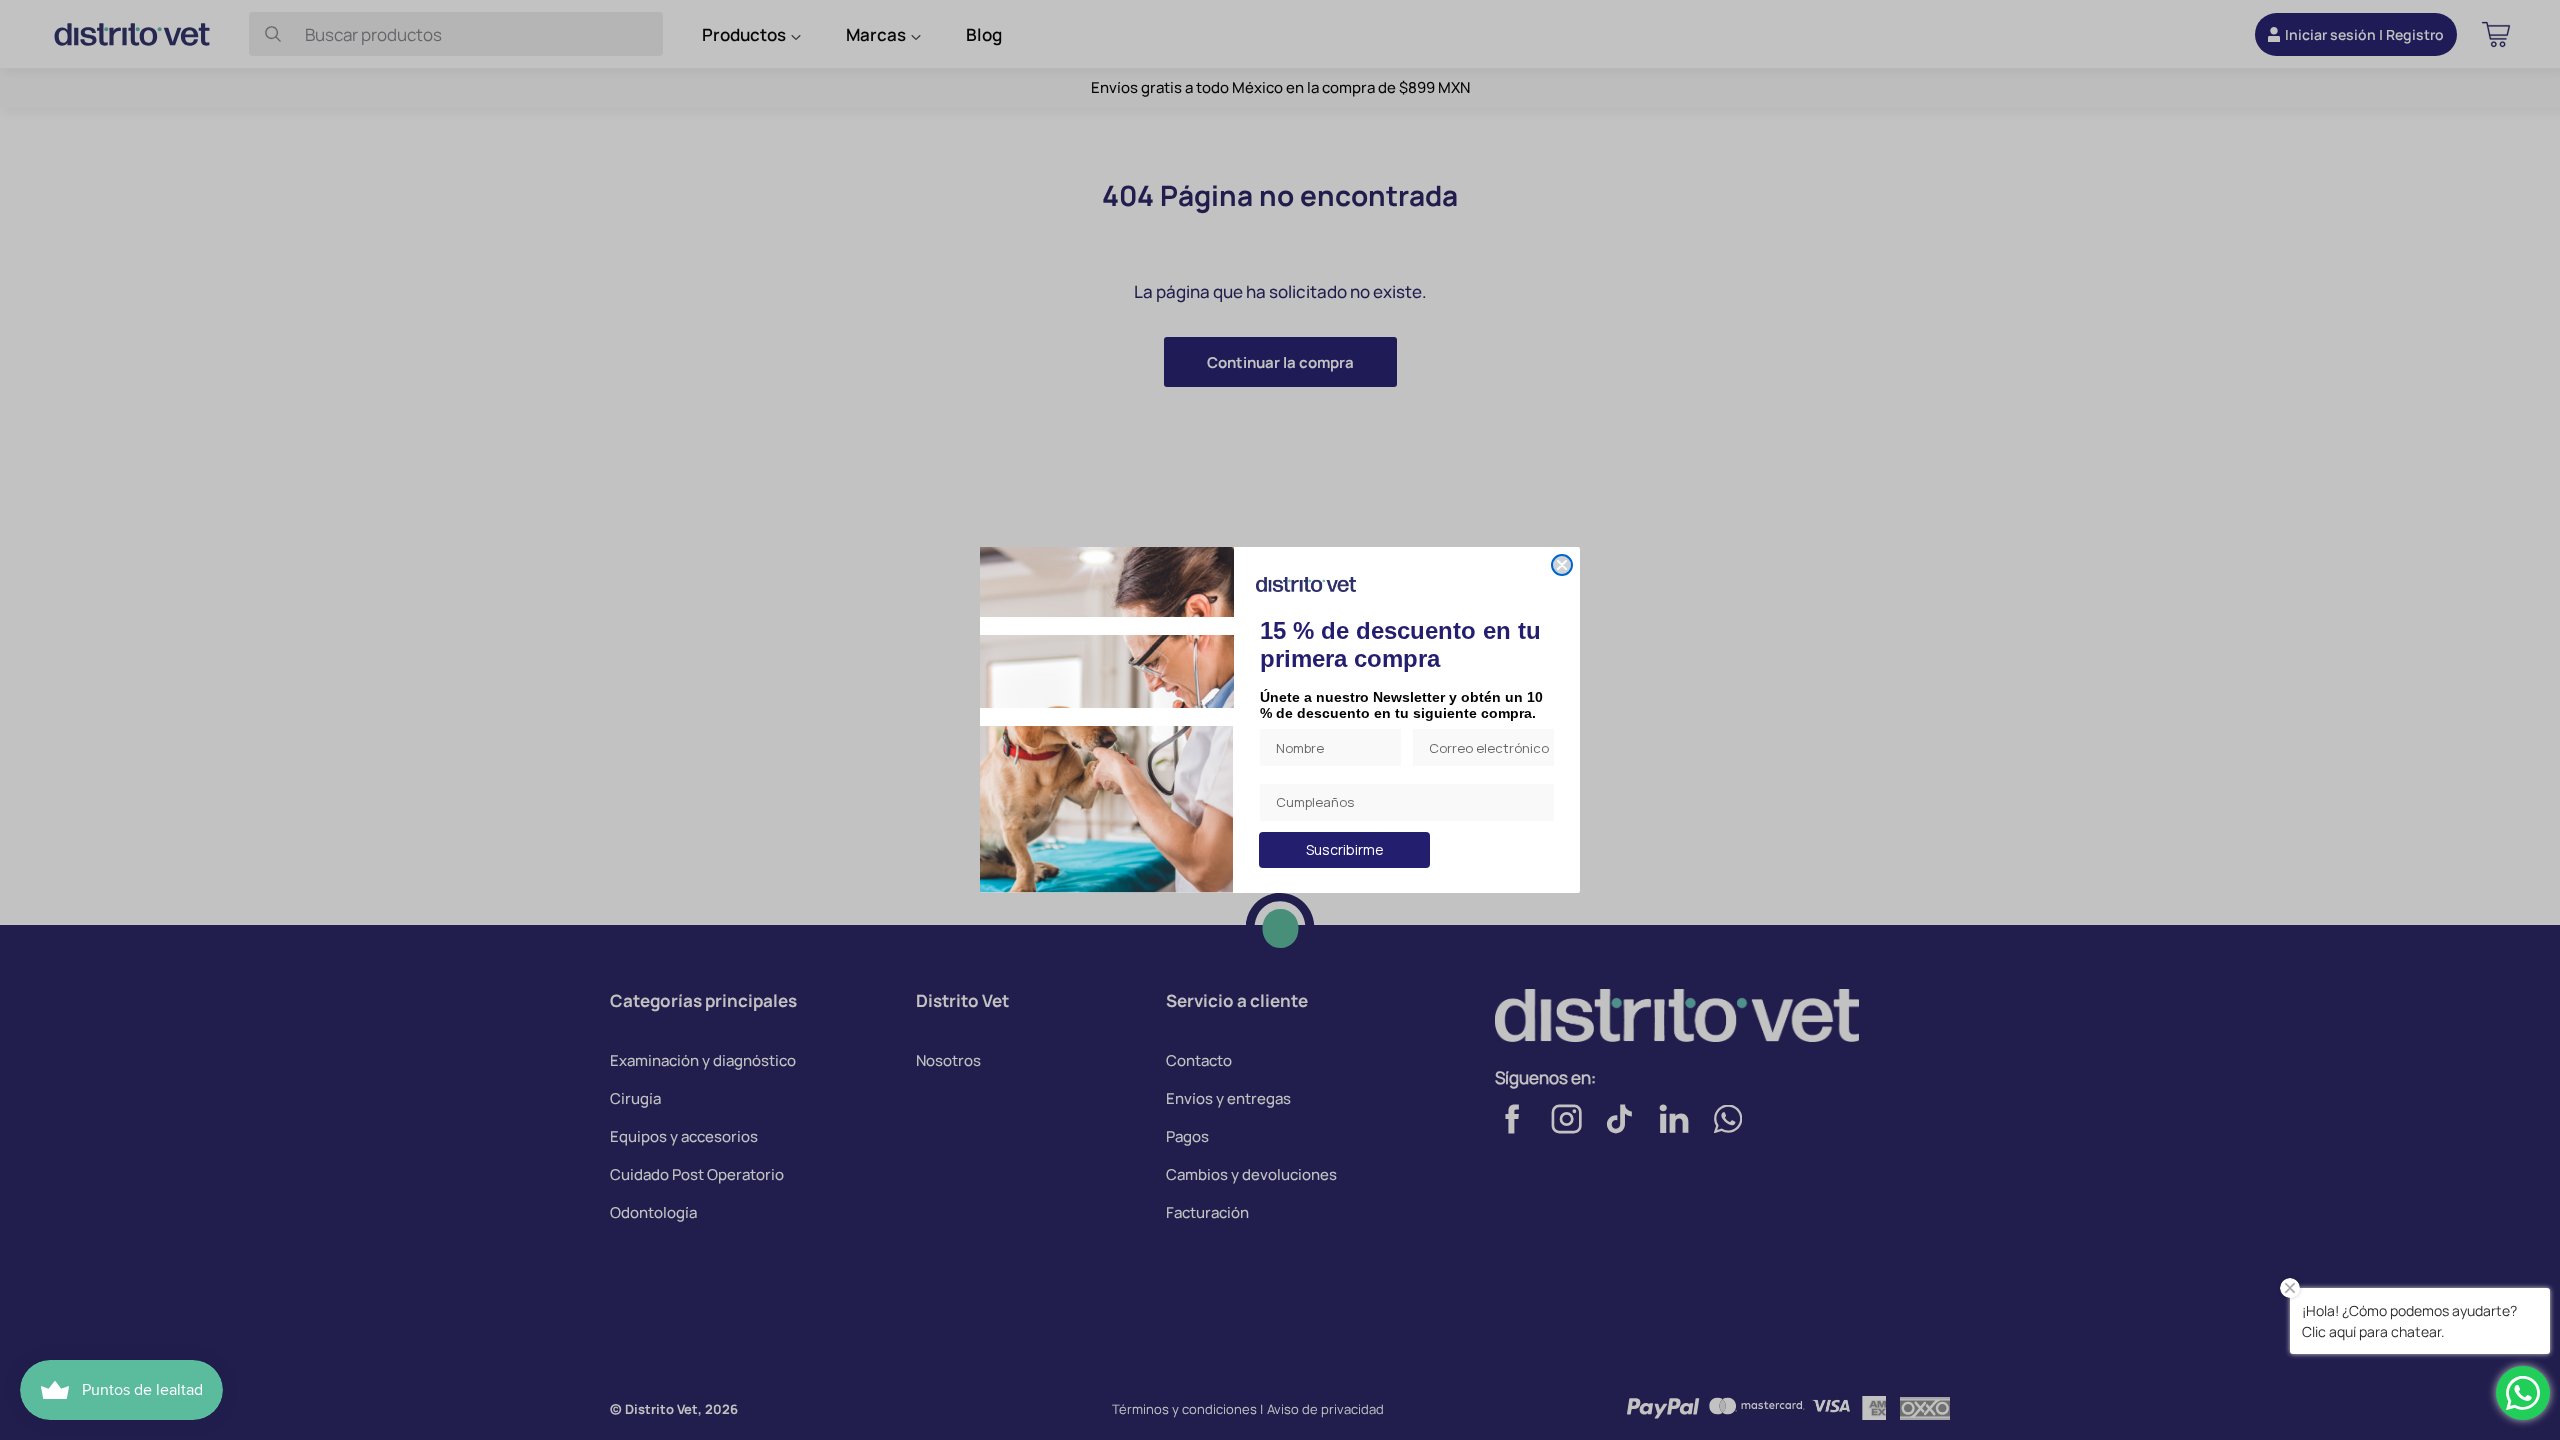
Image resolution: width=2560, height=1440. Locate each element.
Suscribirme (1345, 849)
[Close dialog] (1562, 565)
